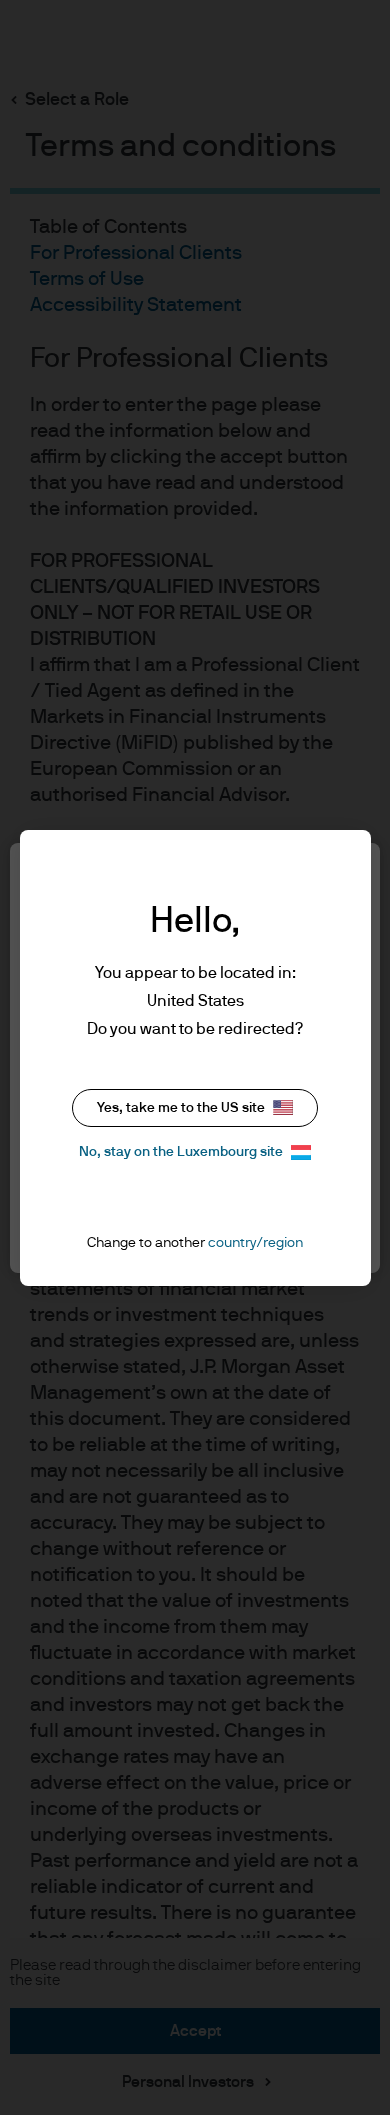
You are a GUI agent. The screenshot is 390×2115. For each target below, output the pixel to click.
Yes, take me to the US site (181, 1108)
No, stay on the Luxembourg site (181, 1152)
